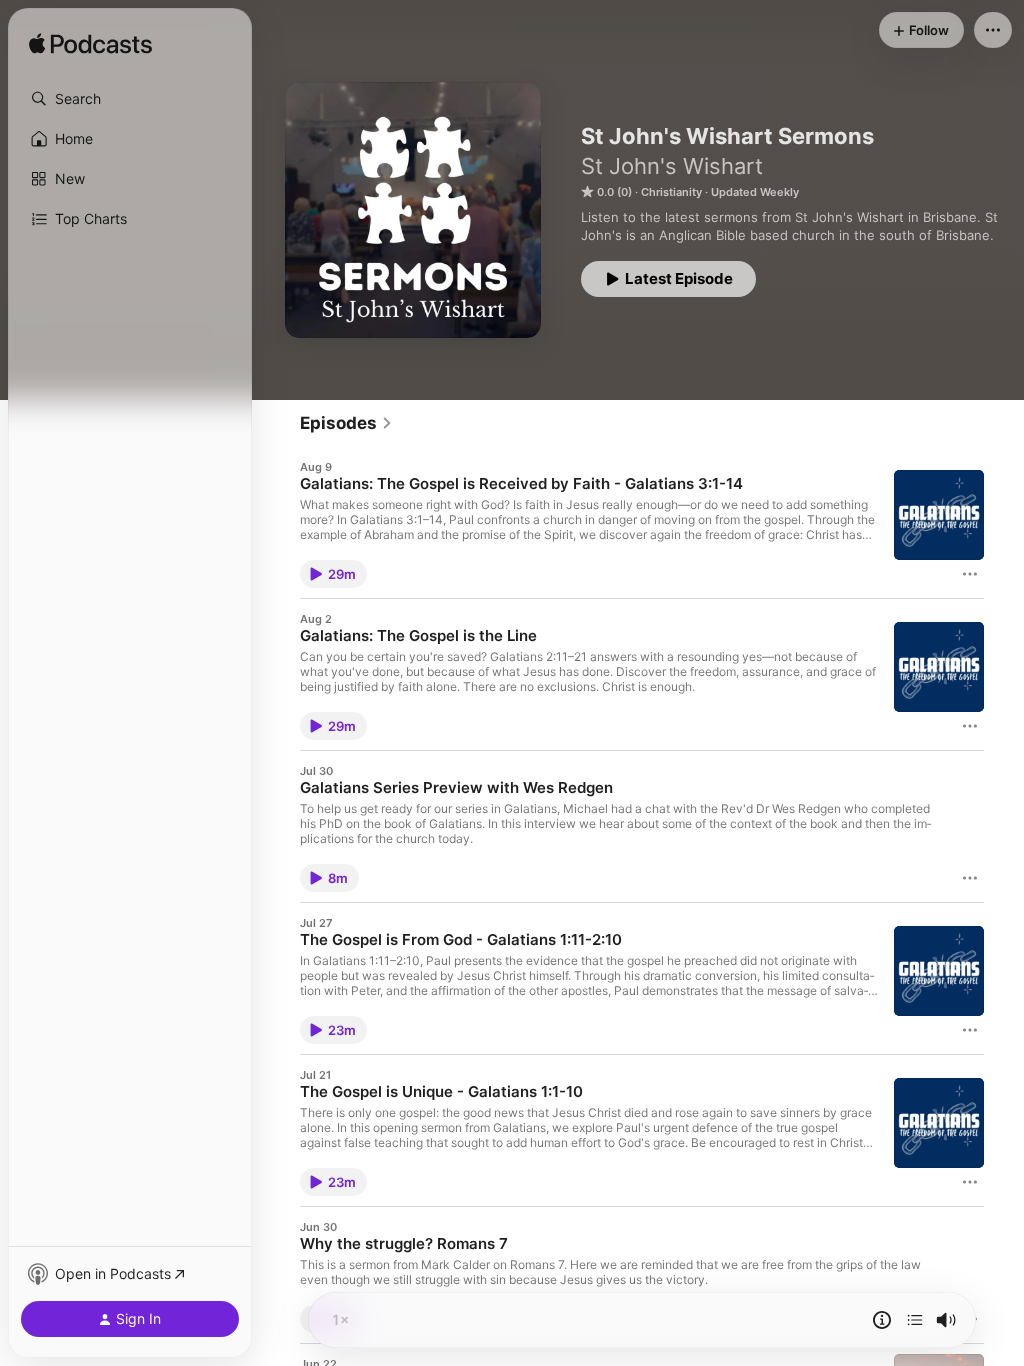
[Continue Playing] (915, 1320)
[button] (130, 99)
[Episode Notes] (882, 1320)
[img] (90, 45)
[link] (346, 423)
